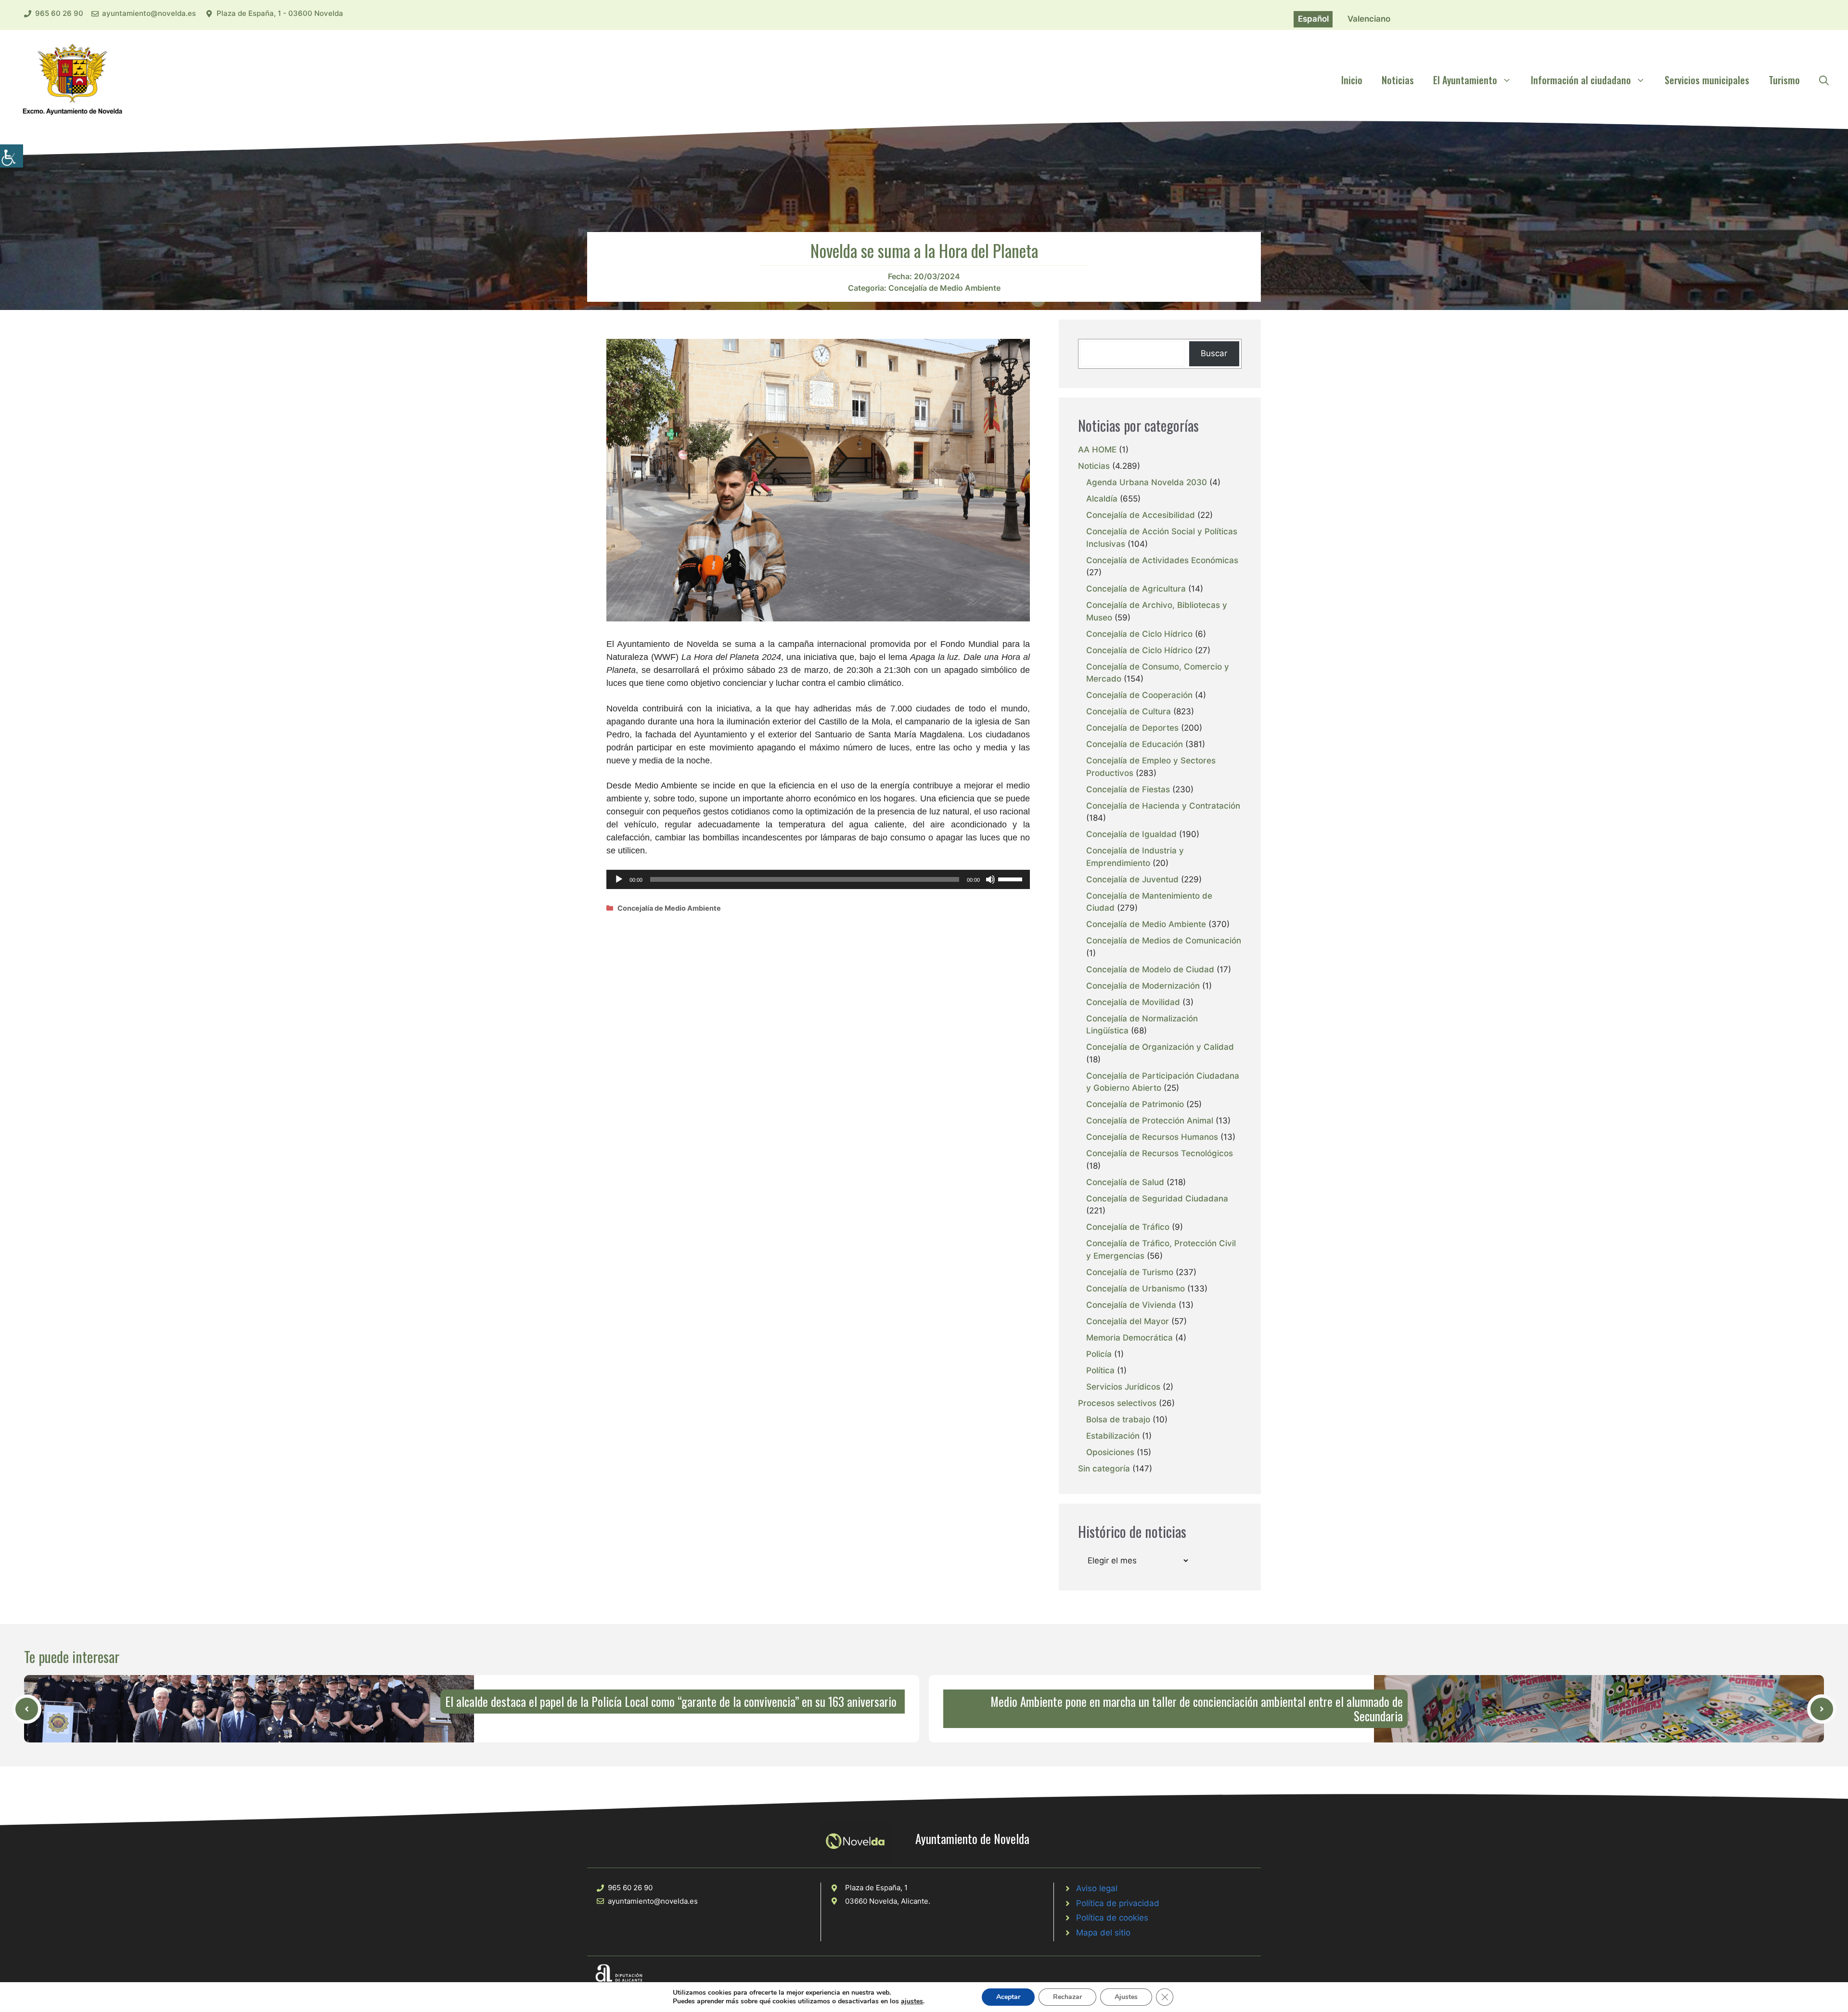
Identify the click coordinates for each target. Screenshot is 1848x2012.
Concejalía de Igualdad (1131, 834)
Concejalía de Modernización (1143, 986)
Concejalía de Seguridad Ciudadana (1157, 1199)
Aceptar (1008, 1997)
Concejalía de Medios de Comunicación (1164, 941)
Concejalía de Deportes (1132, 728)
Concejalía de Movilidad (1133, 1002)
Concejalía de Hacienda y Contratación (1163, 806)
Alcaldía (1102, 499)
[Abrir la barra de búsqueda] (1824, 80)
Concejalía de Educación (1135, 744)
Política (1100, 1370)
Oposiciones (1110, 1452)
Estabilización (1113, 1436)
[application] (818, 879)
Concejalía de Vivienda (1131, 1305)
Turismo (1784, 80)
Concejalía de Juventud (1132, 879)
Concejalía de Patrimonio (1135, 1104)
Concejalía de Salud (1125, 1182)
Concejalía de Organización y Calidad (1160, 1047)
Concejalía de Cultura (1129, 711)
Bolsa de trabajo (1118, 1419)
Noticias (1398, 80)
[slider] (1012, 878)
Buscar (1214, 353)
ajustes (912, 2001)
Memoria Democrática (1129, 1338)
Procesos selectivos (1117, 1403)
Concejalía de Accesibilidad (1141, 515)
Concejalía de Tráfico (1128, 1227)
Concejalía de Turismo (1130, 1272)
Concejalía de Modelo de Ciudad (1150, 969)
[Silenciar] (990, 879)
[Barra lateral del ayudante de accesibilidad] (12, 156)
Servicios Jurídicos (1123, 1387)
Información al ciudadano (1581, 80)
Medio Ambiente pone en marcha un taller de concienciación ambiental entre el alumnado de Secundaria (1197, 1709)
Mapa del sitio (1103, 1933)
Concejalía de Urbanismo (1136, 1289)
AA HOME (1097, 450)
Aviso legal (1097, 1888)
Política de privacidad (1118, 1903)
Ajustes (1126, 1997)
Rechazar (1067, 1997)
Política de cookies (1112, 1918)
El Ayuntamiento (1465, 80)
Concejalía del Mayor (1128, 1321)
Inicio (1352, 80)
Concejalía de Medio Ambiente (944, 288)
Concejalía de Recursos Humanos (1152, 1137)
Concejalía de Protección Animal (1150, 1121)
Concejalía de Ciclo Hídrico (1139, 634)
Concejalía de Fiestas (1128, 789)
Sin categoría (1104, 1469)
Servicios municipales (1707, 80)
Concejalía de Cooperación (1139, 695)
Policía (1099, 1354)
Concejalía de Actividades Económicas (1162, 560)
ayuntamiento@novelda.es (149, 13)
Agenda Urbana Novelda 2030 (1147, 482)
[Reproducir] (619, 879)
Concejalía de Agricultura (1136, 589)
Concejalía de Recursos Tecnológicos (1160, 1153)
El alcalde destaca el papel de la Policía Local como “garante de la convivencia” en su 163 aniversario (671, 1701)
